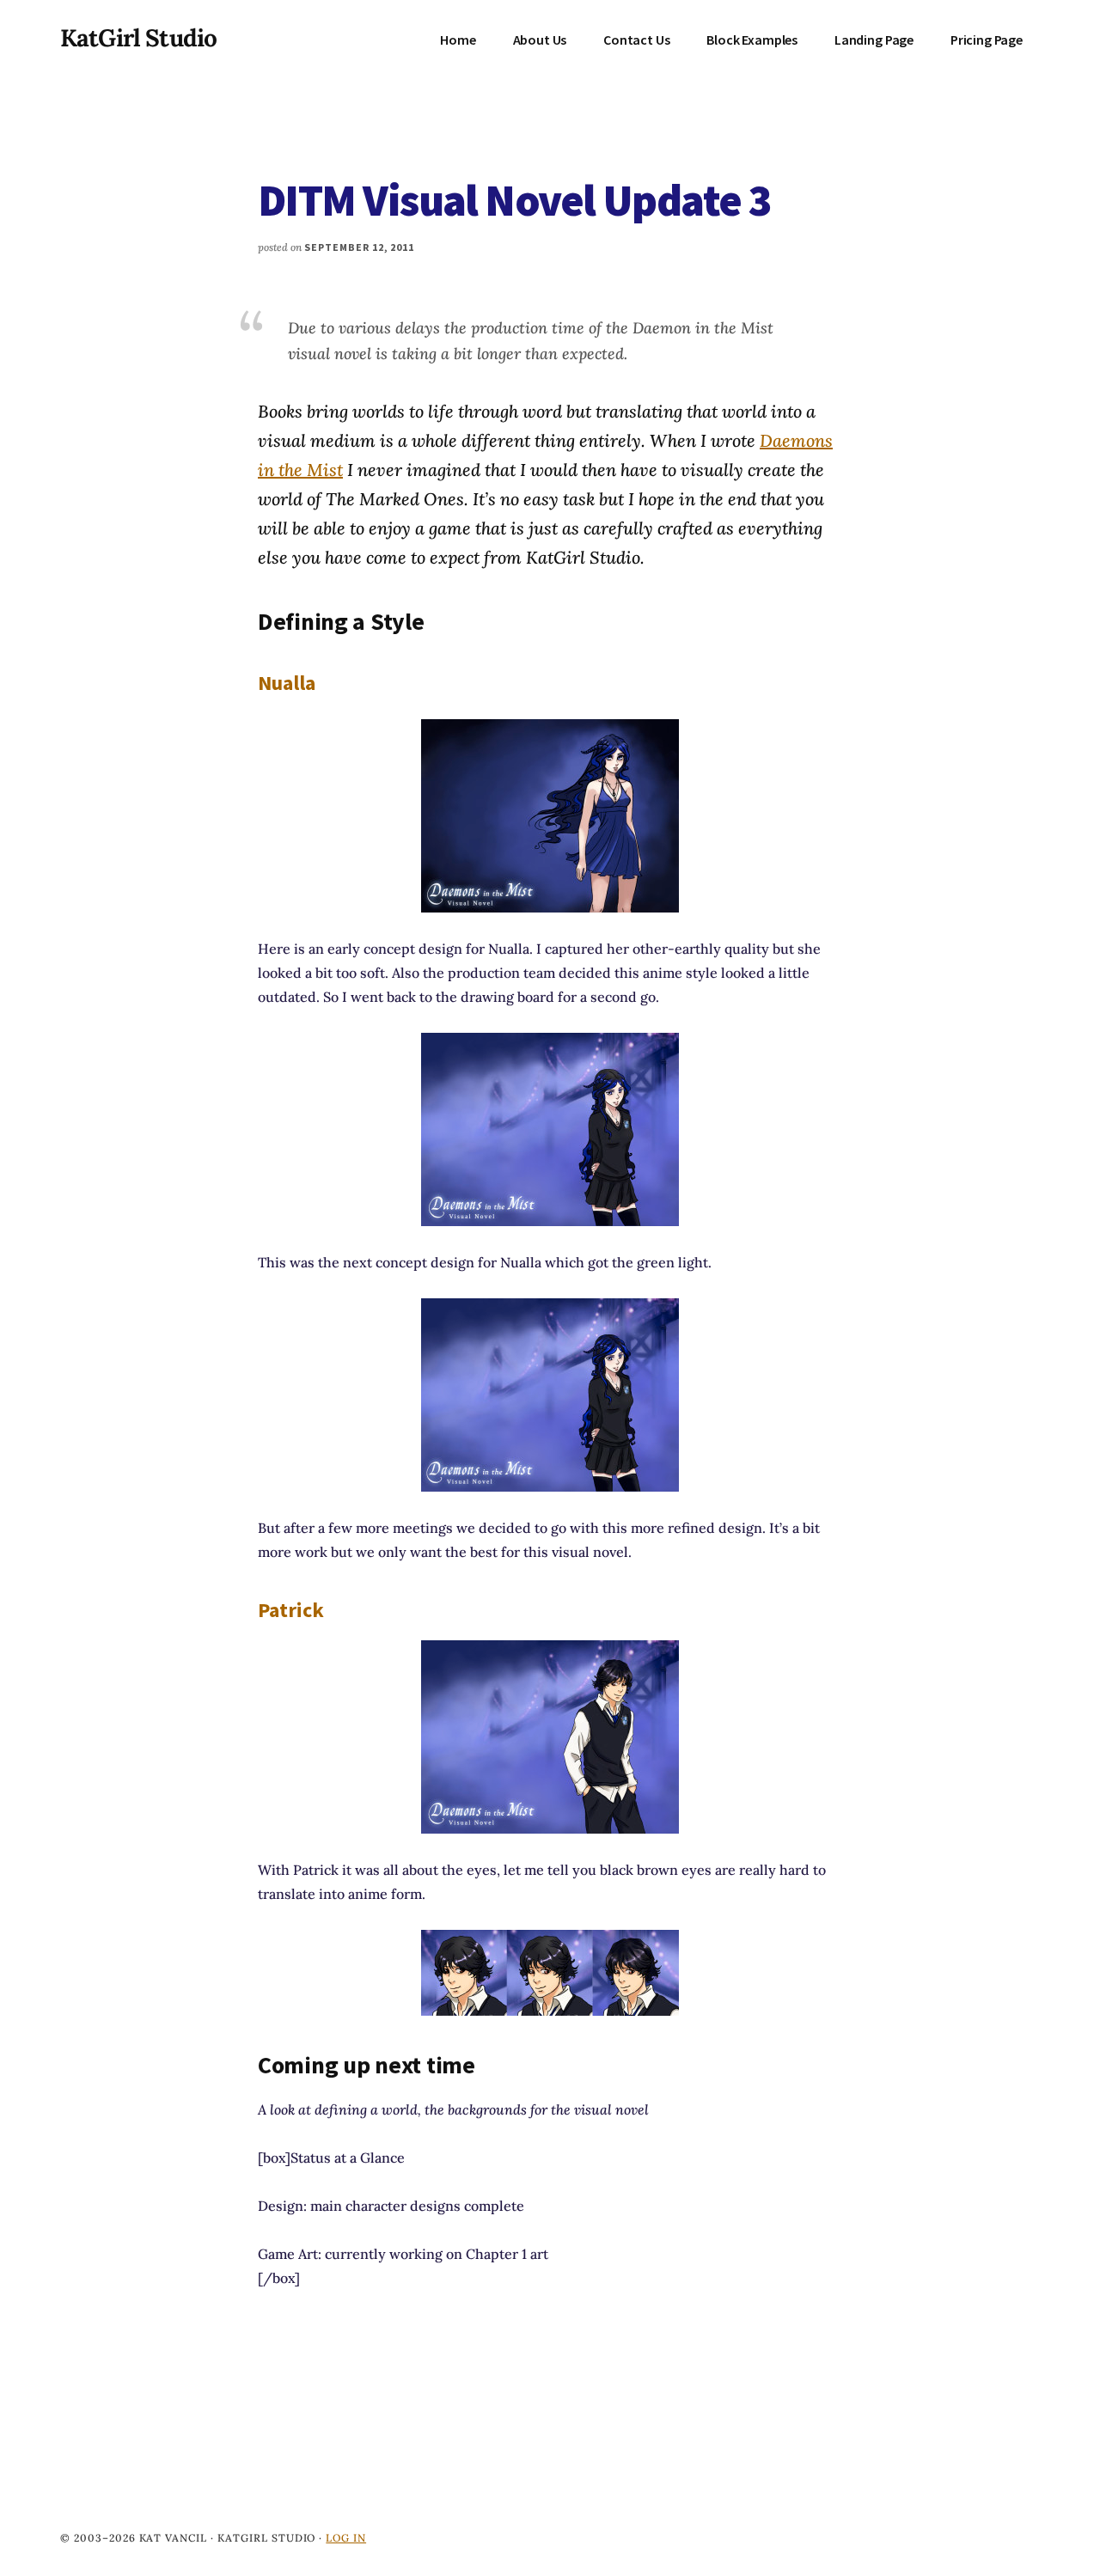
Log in (346, 2538)
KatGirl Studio (138, 38)
